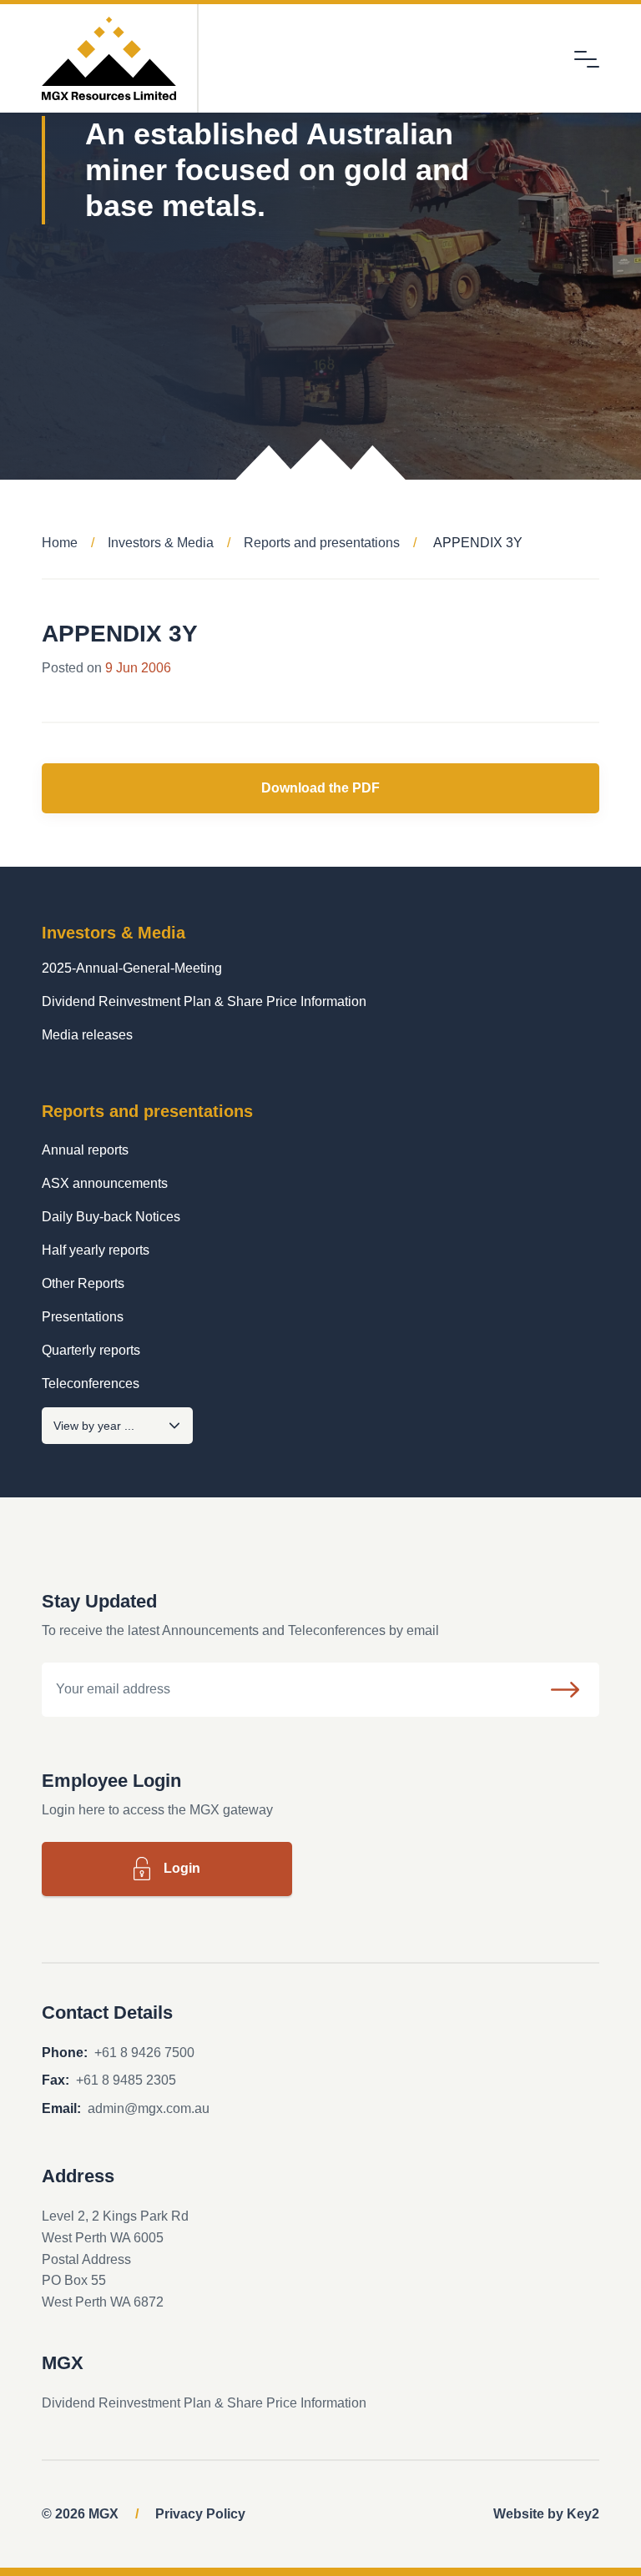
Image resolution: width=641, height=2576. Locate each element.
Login (182, 1868)
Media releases (87, 1035)
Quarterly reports (91, 1350)
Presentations (83, 1317)
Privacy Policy (200, 2514)
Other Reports (83, 1283)
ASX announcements (105, 1183)
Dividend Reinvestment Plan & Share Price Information (204, 1001)
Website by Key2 (546, 2514)
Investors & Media (161, 543)
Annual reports (85, 1150)
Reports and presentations (322, 543)
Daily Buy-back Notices (111, 1217)
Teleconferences (91, 1384)
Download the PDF (320, 788)
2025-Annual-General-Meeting (132, 968)
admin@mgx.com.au (149, 2108)
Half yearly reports (96, 1250)
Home (60, 543)
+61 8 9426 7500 (144, 2053)
